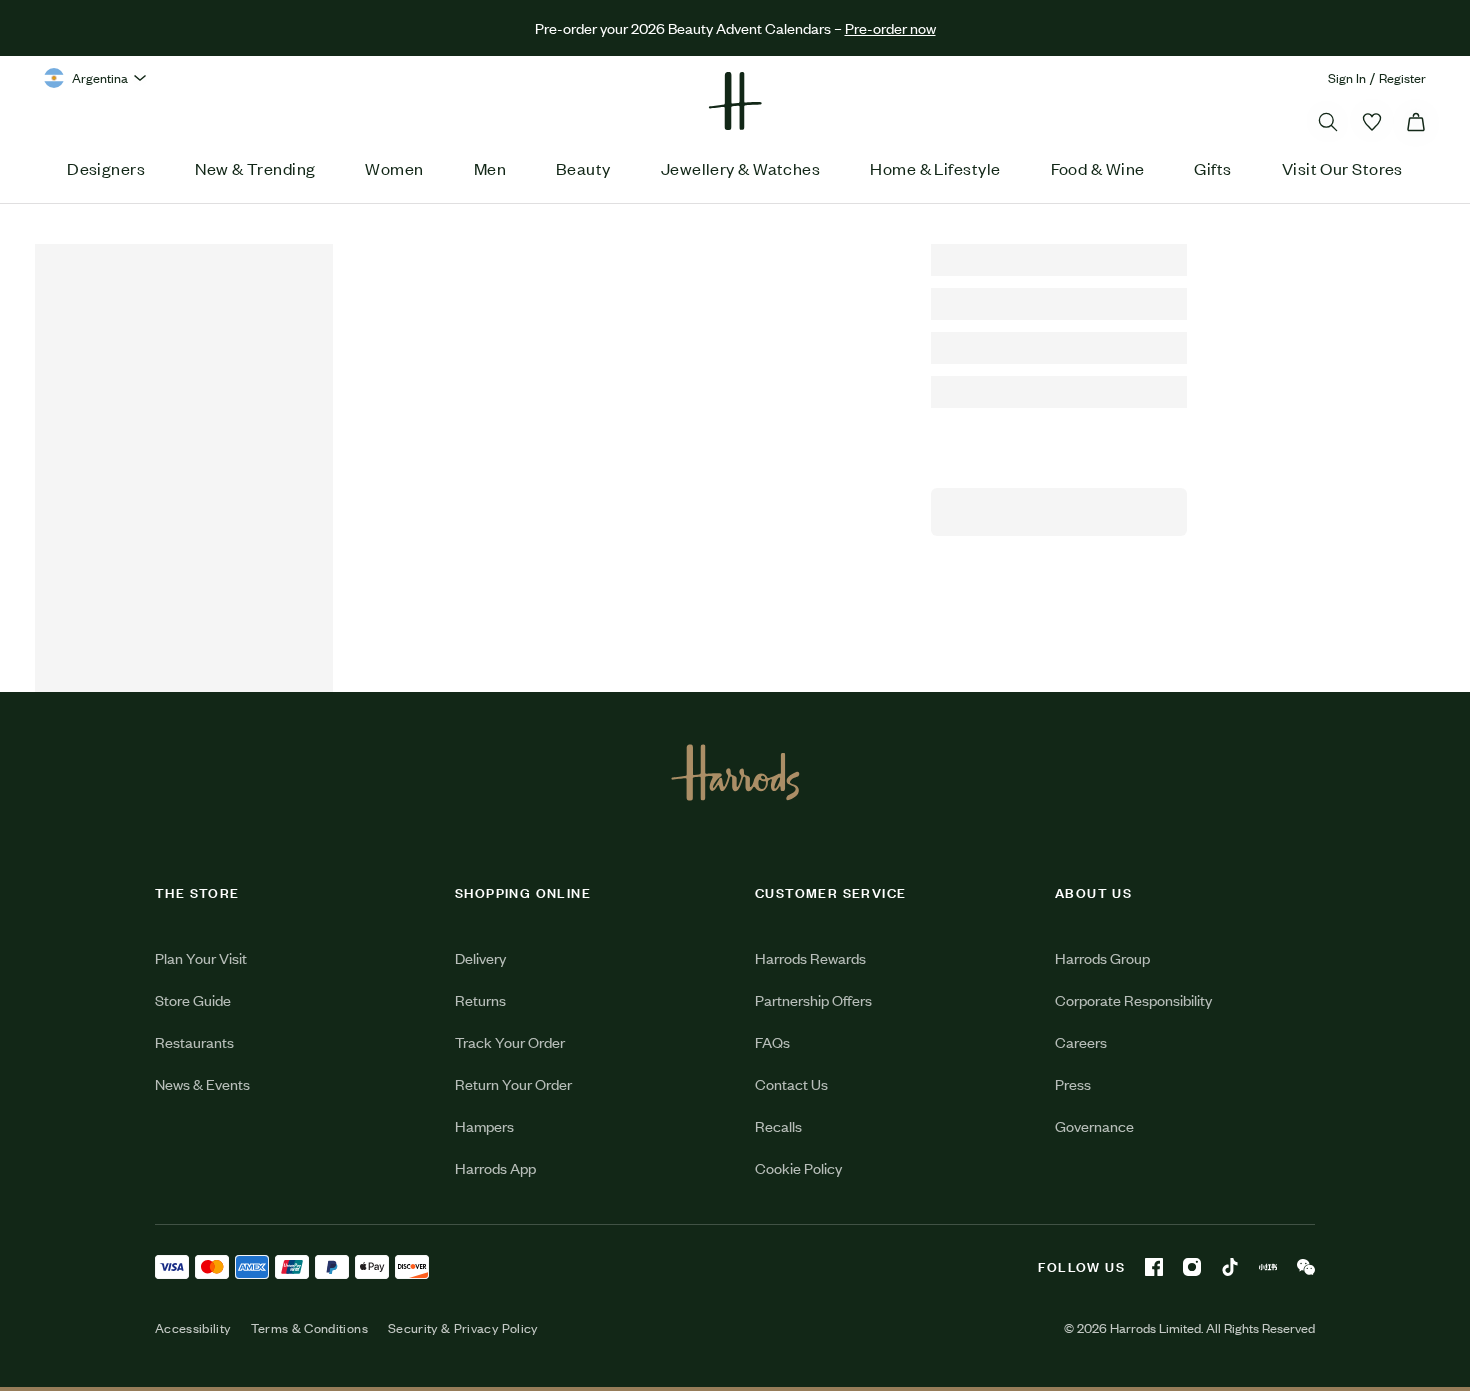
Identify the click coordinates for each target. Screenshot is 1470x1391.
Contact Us (791, 1083)
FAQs (772, 1041)
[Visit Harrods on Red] (1268, 1267)
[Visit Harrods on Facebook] (1154, 1267)
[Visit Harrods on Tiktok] (1230, 1267)
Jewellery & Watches (741, 168)
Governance (1094, 1125)
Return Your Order (513, 1083)
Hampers (484, 1125)
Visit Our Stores (1342, 168)
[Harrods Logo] (735, 772)
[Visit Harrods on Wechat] (1306, 1267)
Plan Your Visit (201, 957)
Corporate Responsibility (1133, 999)
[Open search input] (1328, 122)
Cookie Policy (798, 1167)
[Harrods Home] (735, 101)
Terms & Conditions (309, 1328)
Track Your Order (510, 1041)
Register (1402, 77)
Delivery (480, 957)
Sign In (1347, 77)
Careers (1081, 1041)
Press (1073, 1083)
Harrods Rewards (810, 957)
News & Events (202, 1083)
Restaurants (194, 1041)
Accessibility (193, 1328)
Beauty (583, 168)
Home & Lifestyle (935, 168)
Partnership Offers (813, 999)
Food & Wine (1098, 168)
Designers (106, 168)
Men (490, 168)
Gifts (1212, 168)
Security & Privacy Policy (463, 1328)
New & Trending (255, 168)
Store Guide (193, 999)
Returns (480, 999)
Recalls (778, 1125)
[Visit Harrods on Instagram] (1192, 1267)
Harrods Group (1102, 957)
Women (394, 168)
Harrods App (495, 1167)
